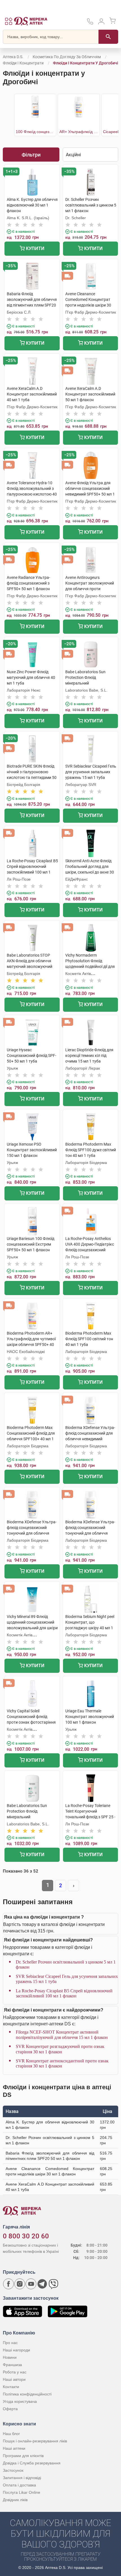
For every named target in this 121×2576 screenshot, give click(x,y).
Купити (35, 248)
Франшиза (12, 2365)
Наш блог (11, 2434)
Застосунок (13, 2470)
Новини (10, 2357)
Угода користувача (20, 2401)
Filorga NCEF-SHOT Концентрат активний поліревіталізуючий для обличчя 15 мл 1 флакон (62, 2035)
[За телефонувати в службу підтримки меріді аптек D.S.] (90, 23)
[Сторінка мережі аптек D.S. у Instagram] (20, 2284)
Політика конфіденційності (27, 2394)
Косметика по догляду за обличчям (67, 57)
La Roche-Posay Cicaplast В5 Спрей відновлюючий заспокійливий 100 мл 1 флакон (64, 1993)
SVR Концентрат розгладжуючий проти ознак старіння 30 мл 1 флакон (60, 2049)
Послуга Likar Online (22, 2492)
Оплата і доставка (19, 2485)
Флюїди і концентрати (23, 63)
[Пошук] (108, 37)
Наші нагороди (16, 2350)
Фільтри (31, 155)
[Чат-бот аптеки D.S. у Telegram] (42, 2284)
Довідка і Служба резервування (32, 2463)
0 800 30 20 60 (26, 2236)
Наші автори (14, 2379)
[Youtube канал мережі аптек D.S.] (31, 2284)
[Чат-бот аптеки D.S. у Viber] (53, 2284)
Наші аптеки (14, 2448)
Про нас (10, 2343)
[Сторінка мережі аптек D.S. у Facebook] (8, 2284)
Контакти (11, 2387)
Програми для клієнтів (23, 2456)
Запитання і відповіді (22, 2478)
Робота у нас (15, 2372)
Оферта (10, 2409)
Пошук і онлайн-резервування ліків (35, 2441)
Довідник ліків (15, 2500)
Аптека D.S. (13, 57)
